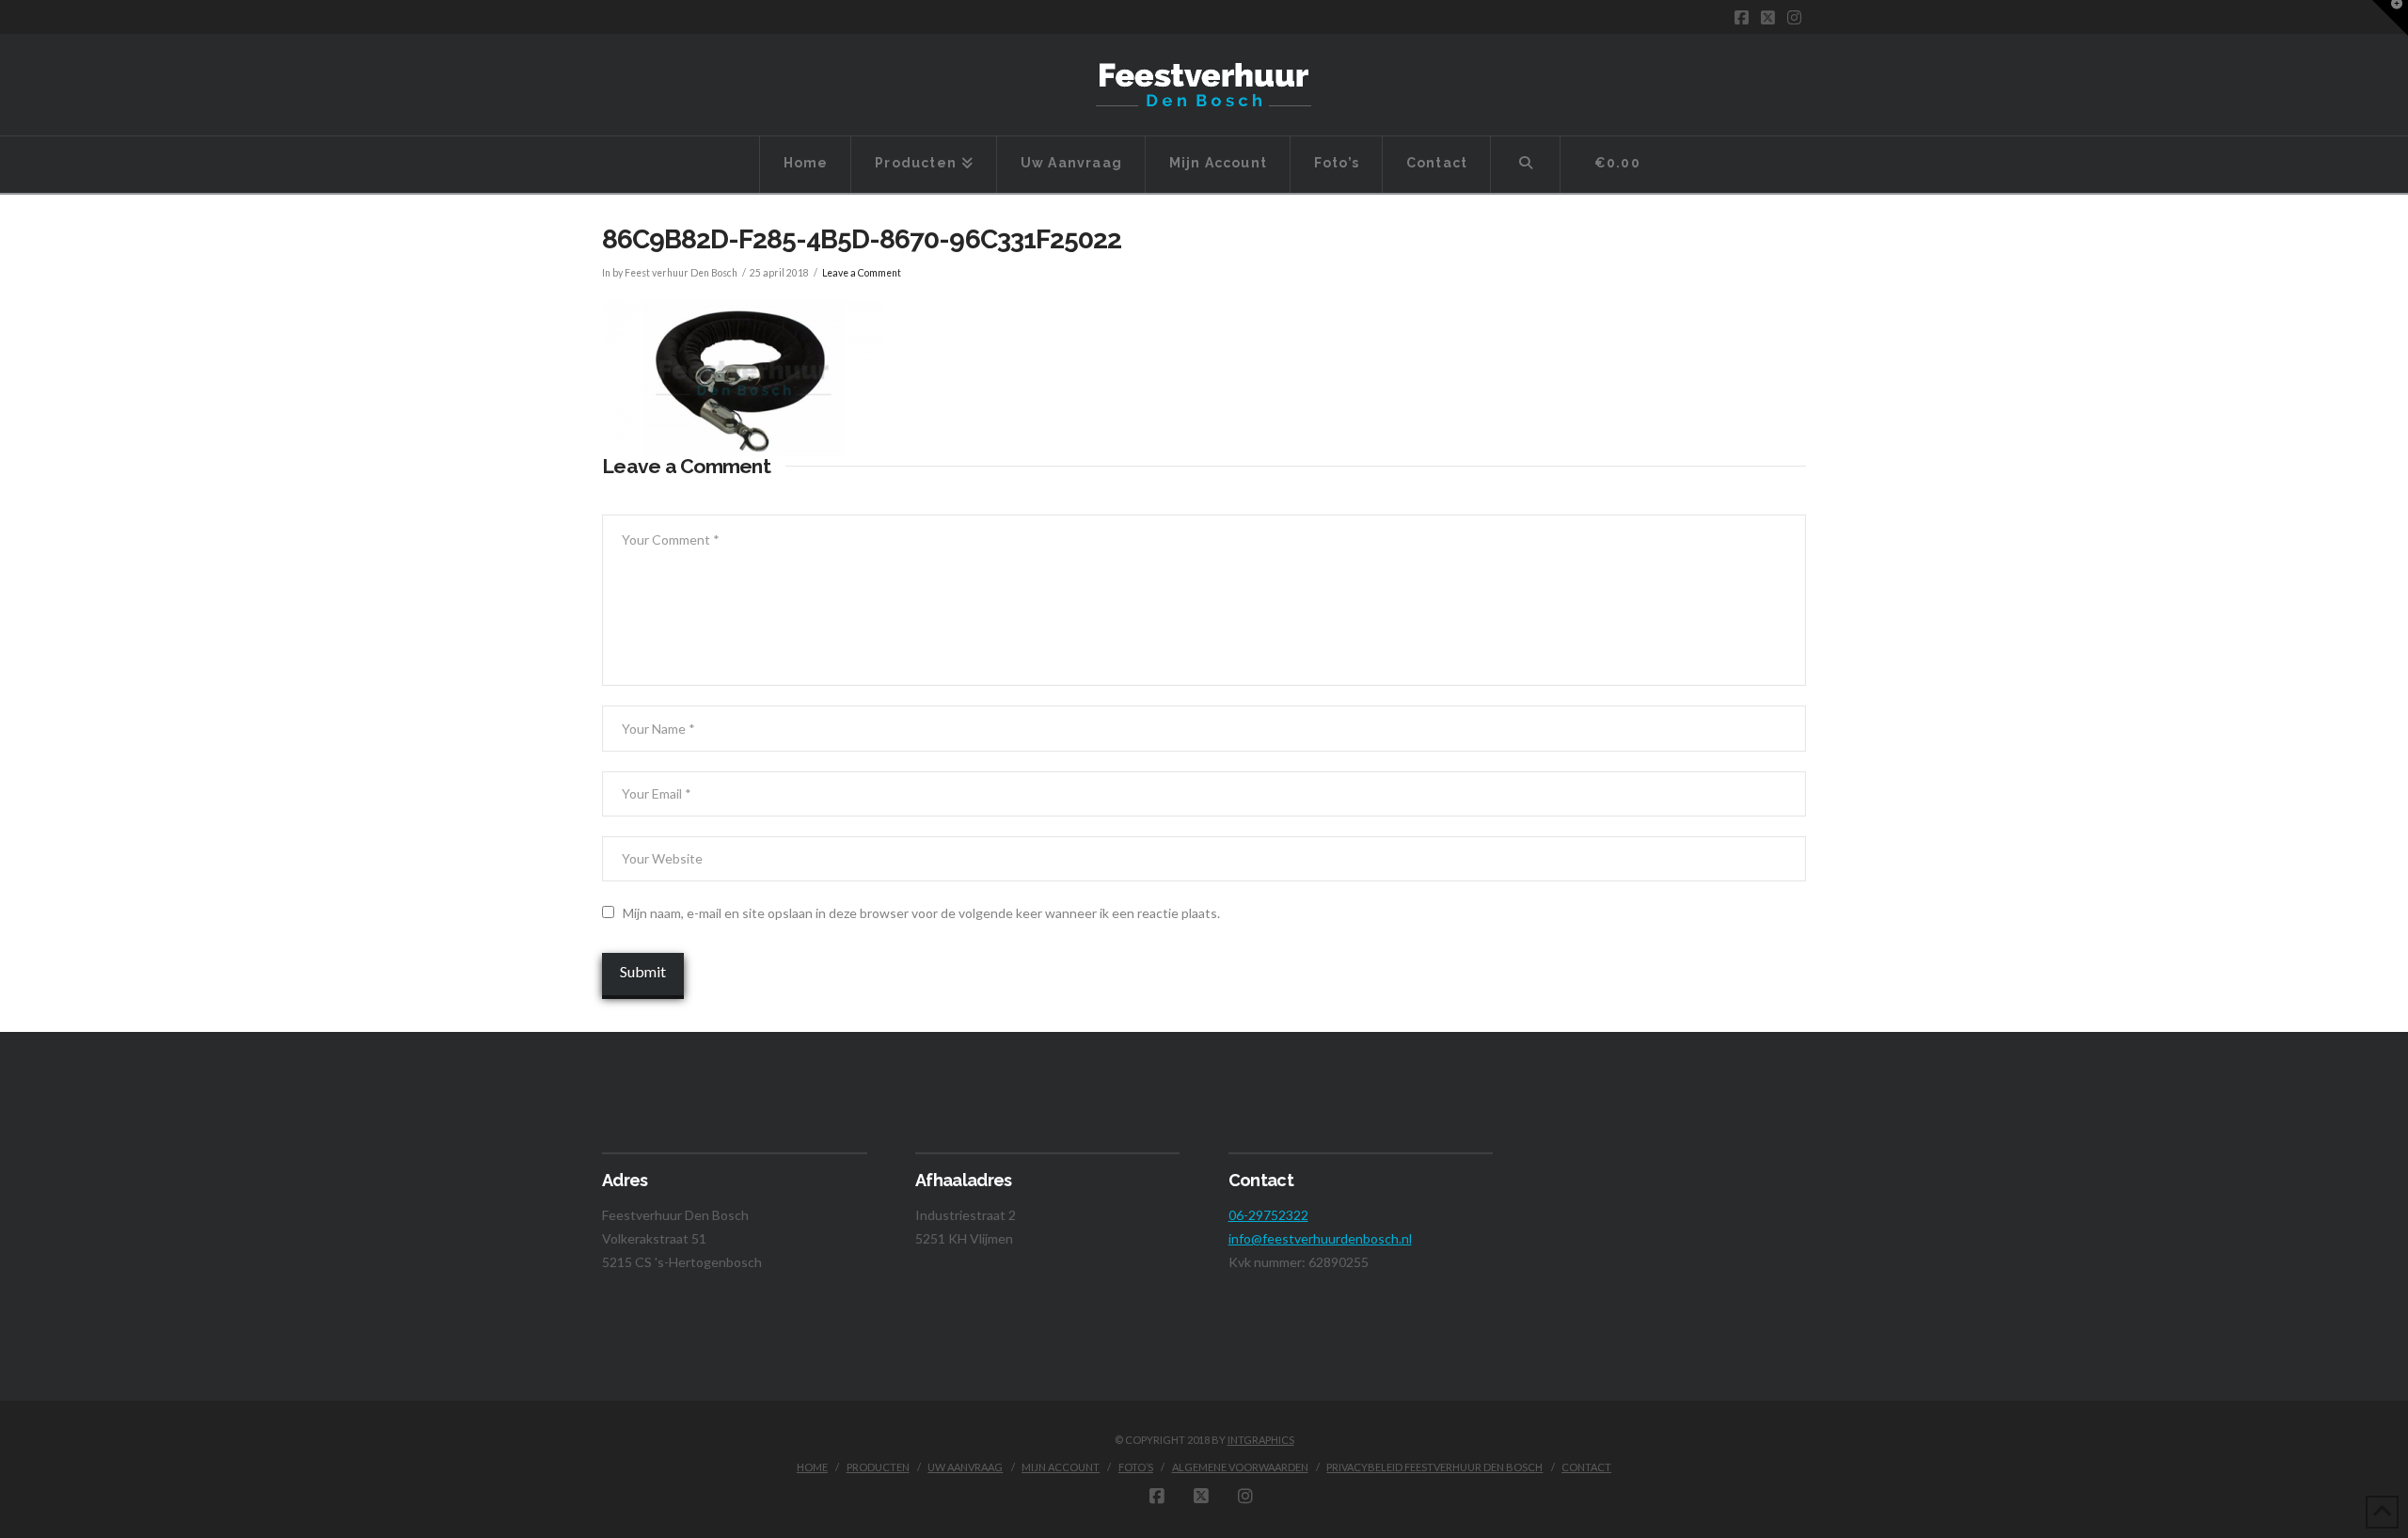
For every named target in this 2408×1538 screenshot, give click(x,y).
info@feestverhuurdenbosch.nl (1320, 1238)
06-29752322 (1268, 1215)
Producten (878, 1467)
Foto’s (1136, 1467)
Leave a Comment (862, 273)
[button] (2390, 18)
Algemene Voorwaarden (1240, 1467)
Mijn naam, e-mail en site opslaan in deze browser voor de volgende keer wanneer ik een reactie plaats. (921, 913)
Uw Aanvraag (965, 1467)
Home (812, 1467)
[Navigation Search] (1526, 165)
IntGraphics (1261, 1440)
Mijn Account (1061, 1467)
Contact (1586, 1467)
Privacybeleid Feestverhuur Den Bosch (1434, 1467)
